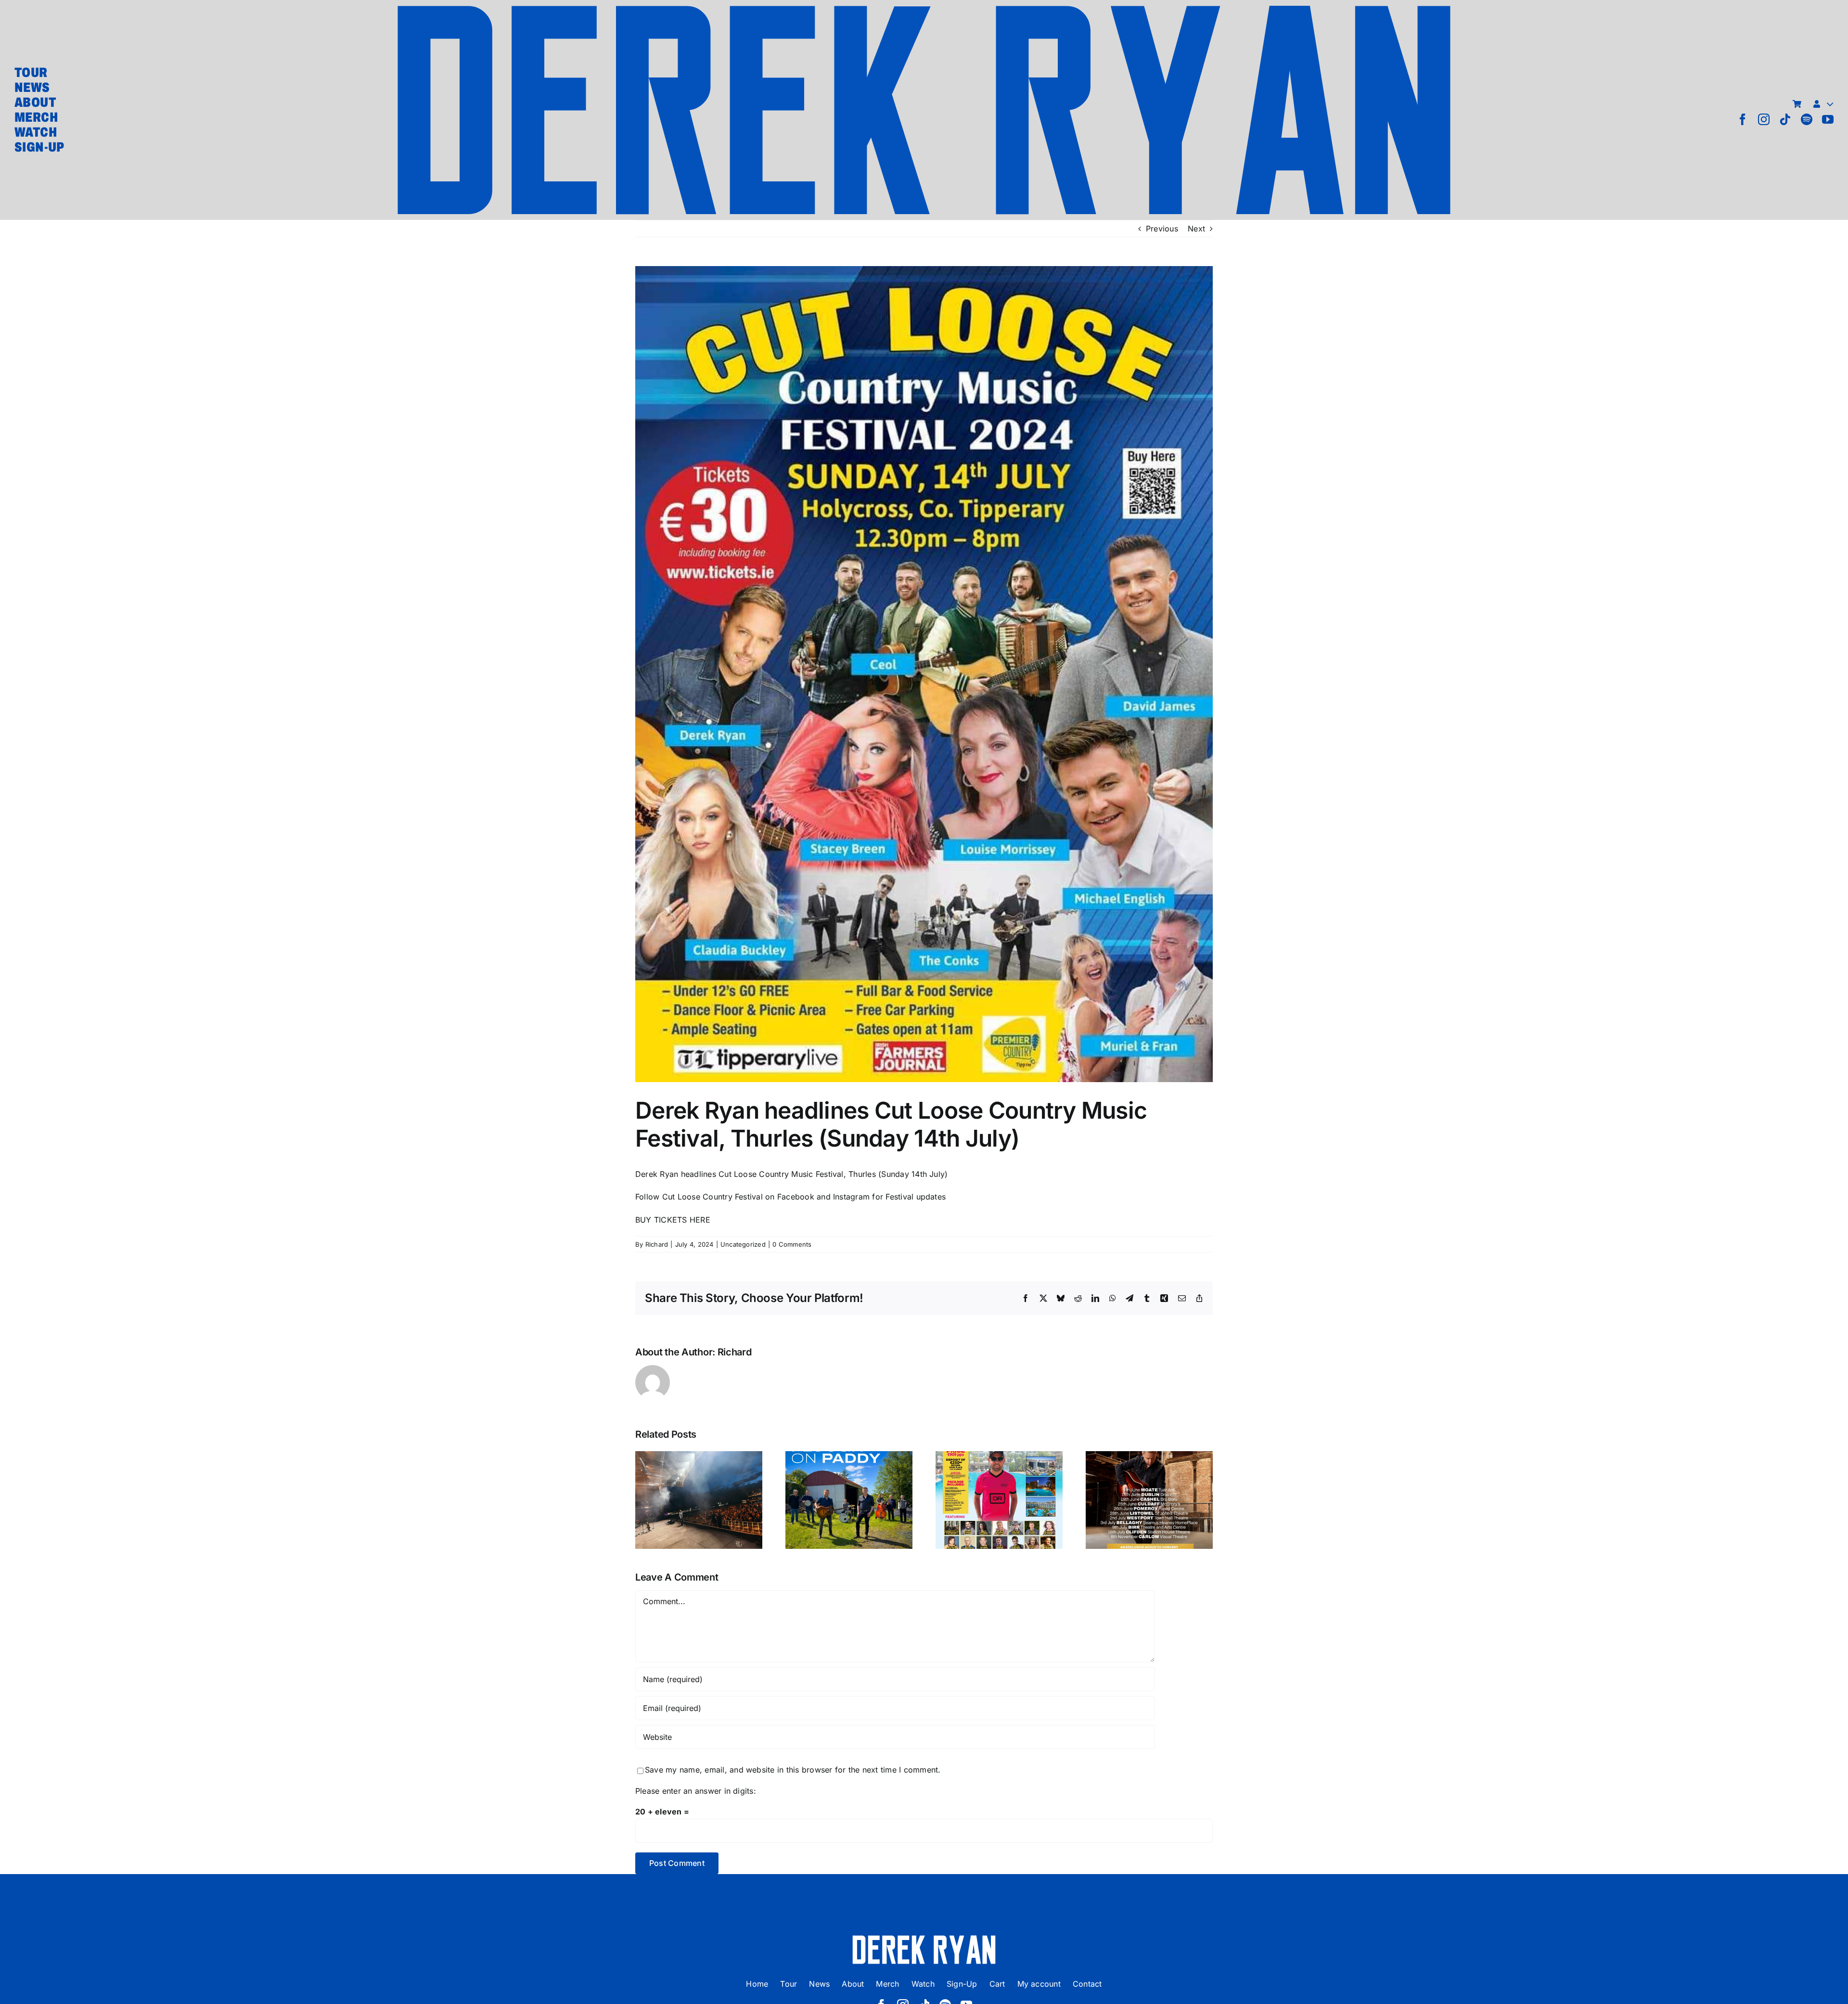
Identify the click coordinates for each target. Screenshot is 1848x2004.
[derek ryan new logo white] (924, 1939)
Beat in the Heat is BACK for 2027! (999, 1483)
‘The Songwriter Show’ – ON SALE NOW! (1149, 1476)
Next (1196, 229)
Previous (1162, 229)
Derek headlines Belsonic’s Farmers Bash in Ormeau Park (699, 1469)
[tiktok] (1785, 119)
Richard (657, 1244)
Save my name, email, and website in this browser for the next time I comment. (793, 1770)
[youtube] (1828, 119)
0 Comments (792, 1244)
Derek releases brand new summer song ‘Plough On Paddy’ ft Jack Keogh (849, 1462)
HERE (700, 1220)
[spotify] (1807, 119)
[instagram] (1764, 119)
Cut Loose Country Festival (712, 1197)
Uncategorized (743, 1244)
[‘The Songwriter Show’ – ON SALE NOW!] (1149, 1500)
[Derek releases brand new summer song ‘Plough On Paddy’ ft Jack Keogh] (849, 1500)
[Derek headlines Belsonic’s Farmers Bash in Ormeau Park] (699, 1500)
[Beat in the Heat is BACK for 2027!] (999, 1500)
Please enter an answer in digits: (696, 1791)
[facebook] (1743, 119)
